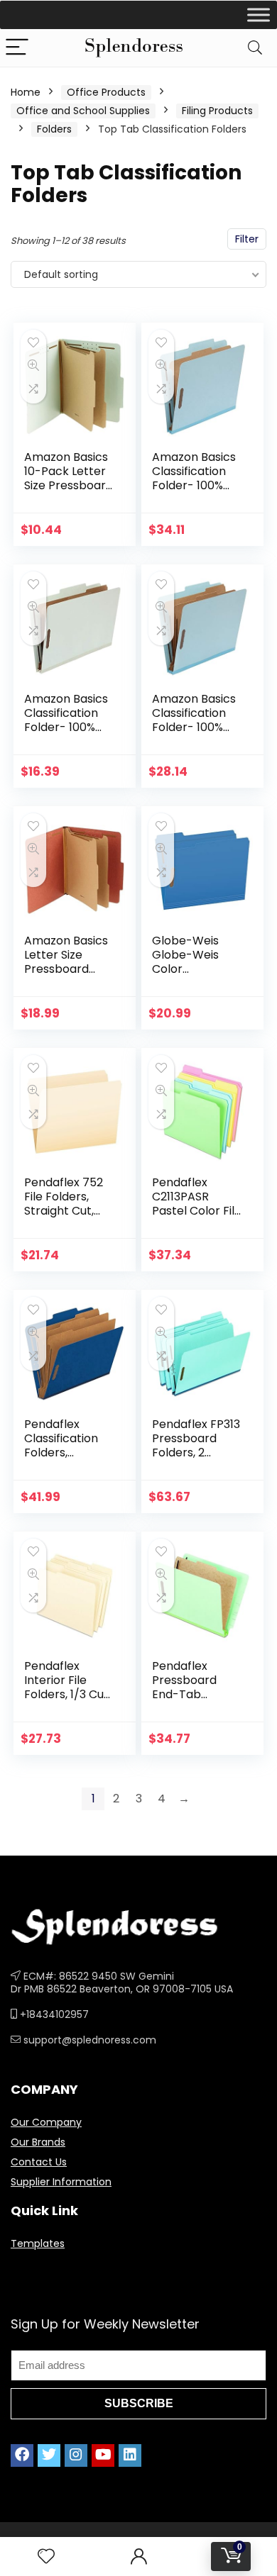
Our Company (46, 2122)
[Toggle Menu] (259, 15)
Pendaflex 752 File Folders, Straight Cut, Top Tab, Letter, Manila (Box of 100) (68, 1218)
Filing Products (217, 111)
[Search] (255, 48)
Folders (54, 129)
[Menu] (17, 48)
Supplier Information (61, 2182)
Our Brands (38, 2142)
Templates (38, 2243)
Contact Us (39, 2162)
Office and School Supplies (83, 111)
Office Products (106, 92)
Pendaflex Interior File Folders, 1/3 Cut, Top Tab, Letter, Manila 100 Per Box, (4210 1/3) (68, 1701)
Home (26, 92)
